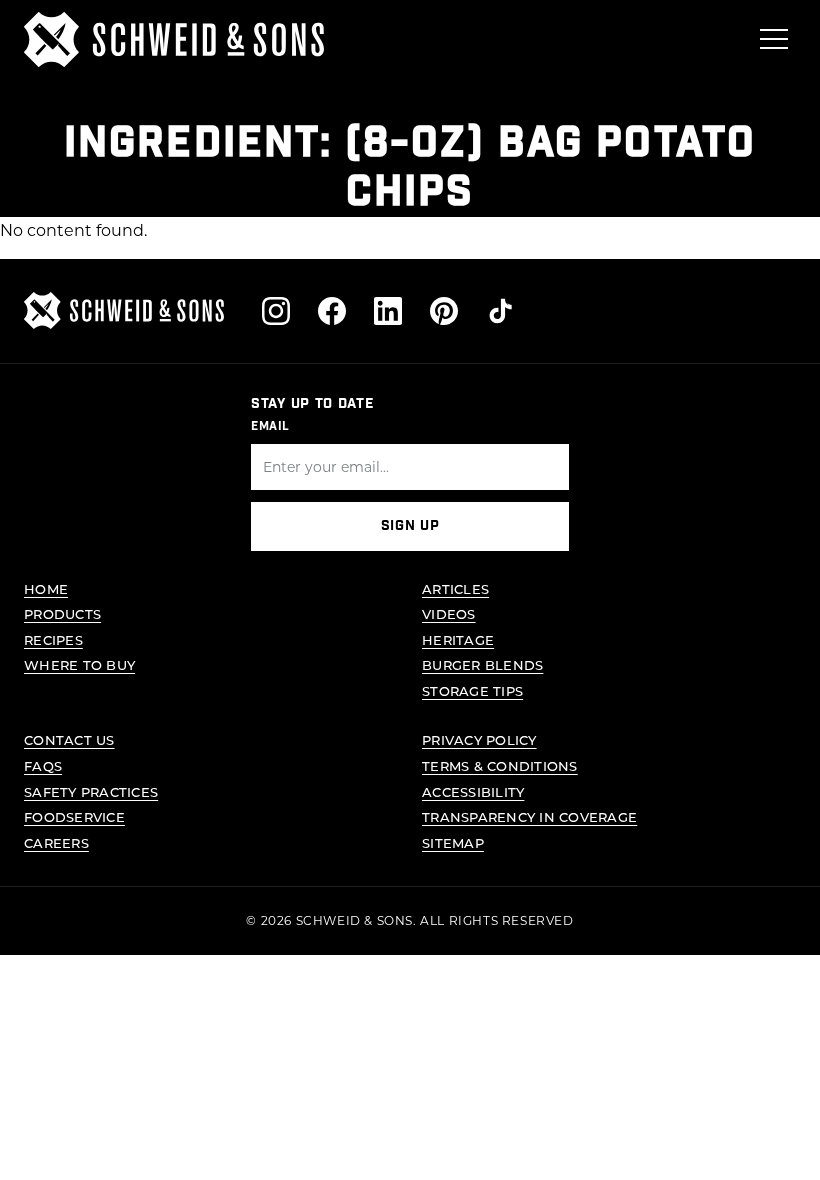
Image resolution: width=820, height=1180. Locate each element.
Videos (449, 613)
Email (270, 426)
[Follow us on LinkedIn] (388, 311)
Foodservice (74, 816)
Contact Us (69, 739)
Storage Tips (472, 690)
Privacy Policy (479, 739)
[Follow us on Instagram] (276, 311)
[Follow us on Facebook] (332, 311)
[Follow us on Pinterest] (444, 311)
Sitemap (453, 842)
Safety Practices (91, 791)
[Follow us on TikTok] (500, 311)
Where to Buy (79, 664)
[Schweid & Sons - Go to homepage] (174, 39)
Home (46, 588)
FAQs (43, 765)
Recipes (53, 639)
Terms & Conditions (500, 765)
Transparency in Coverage (529, 816)
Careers (56, 842)
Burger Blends (482, 664)
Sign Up (410, 526)
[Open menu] (774, 39)
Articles (455, 588)
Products (62, 613)
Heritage (458, 639)
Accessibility (473, 791)
